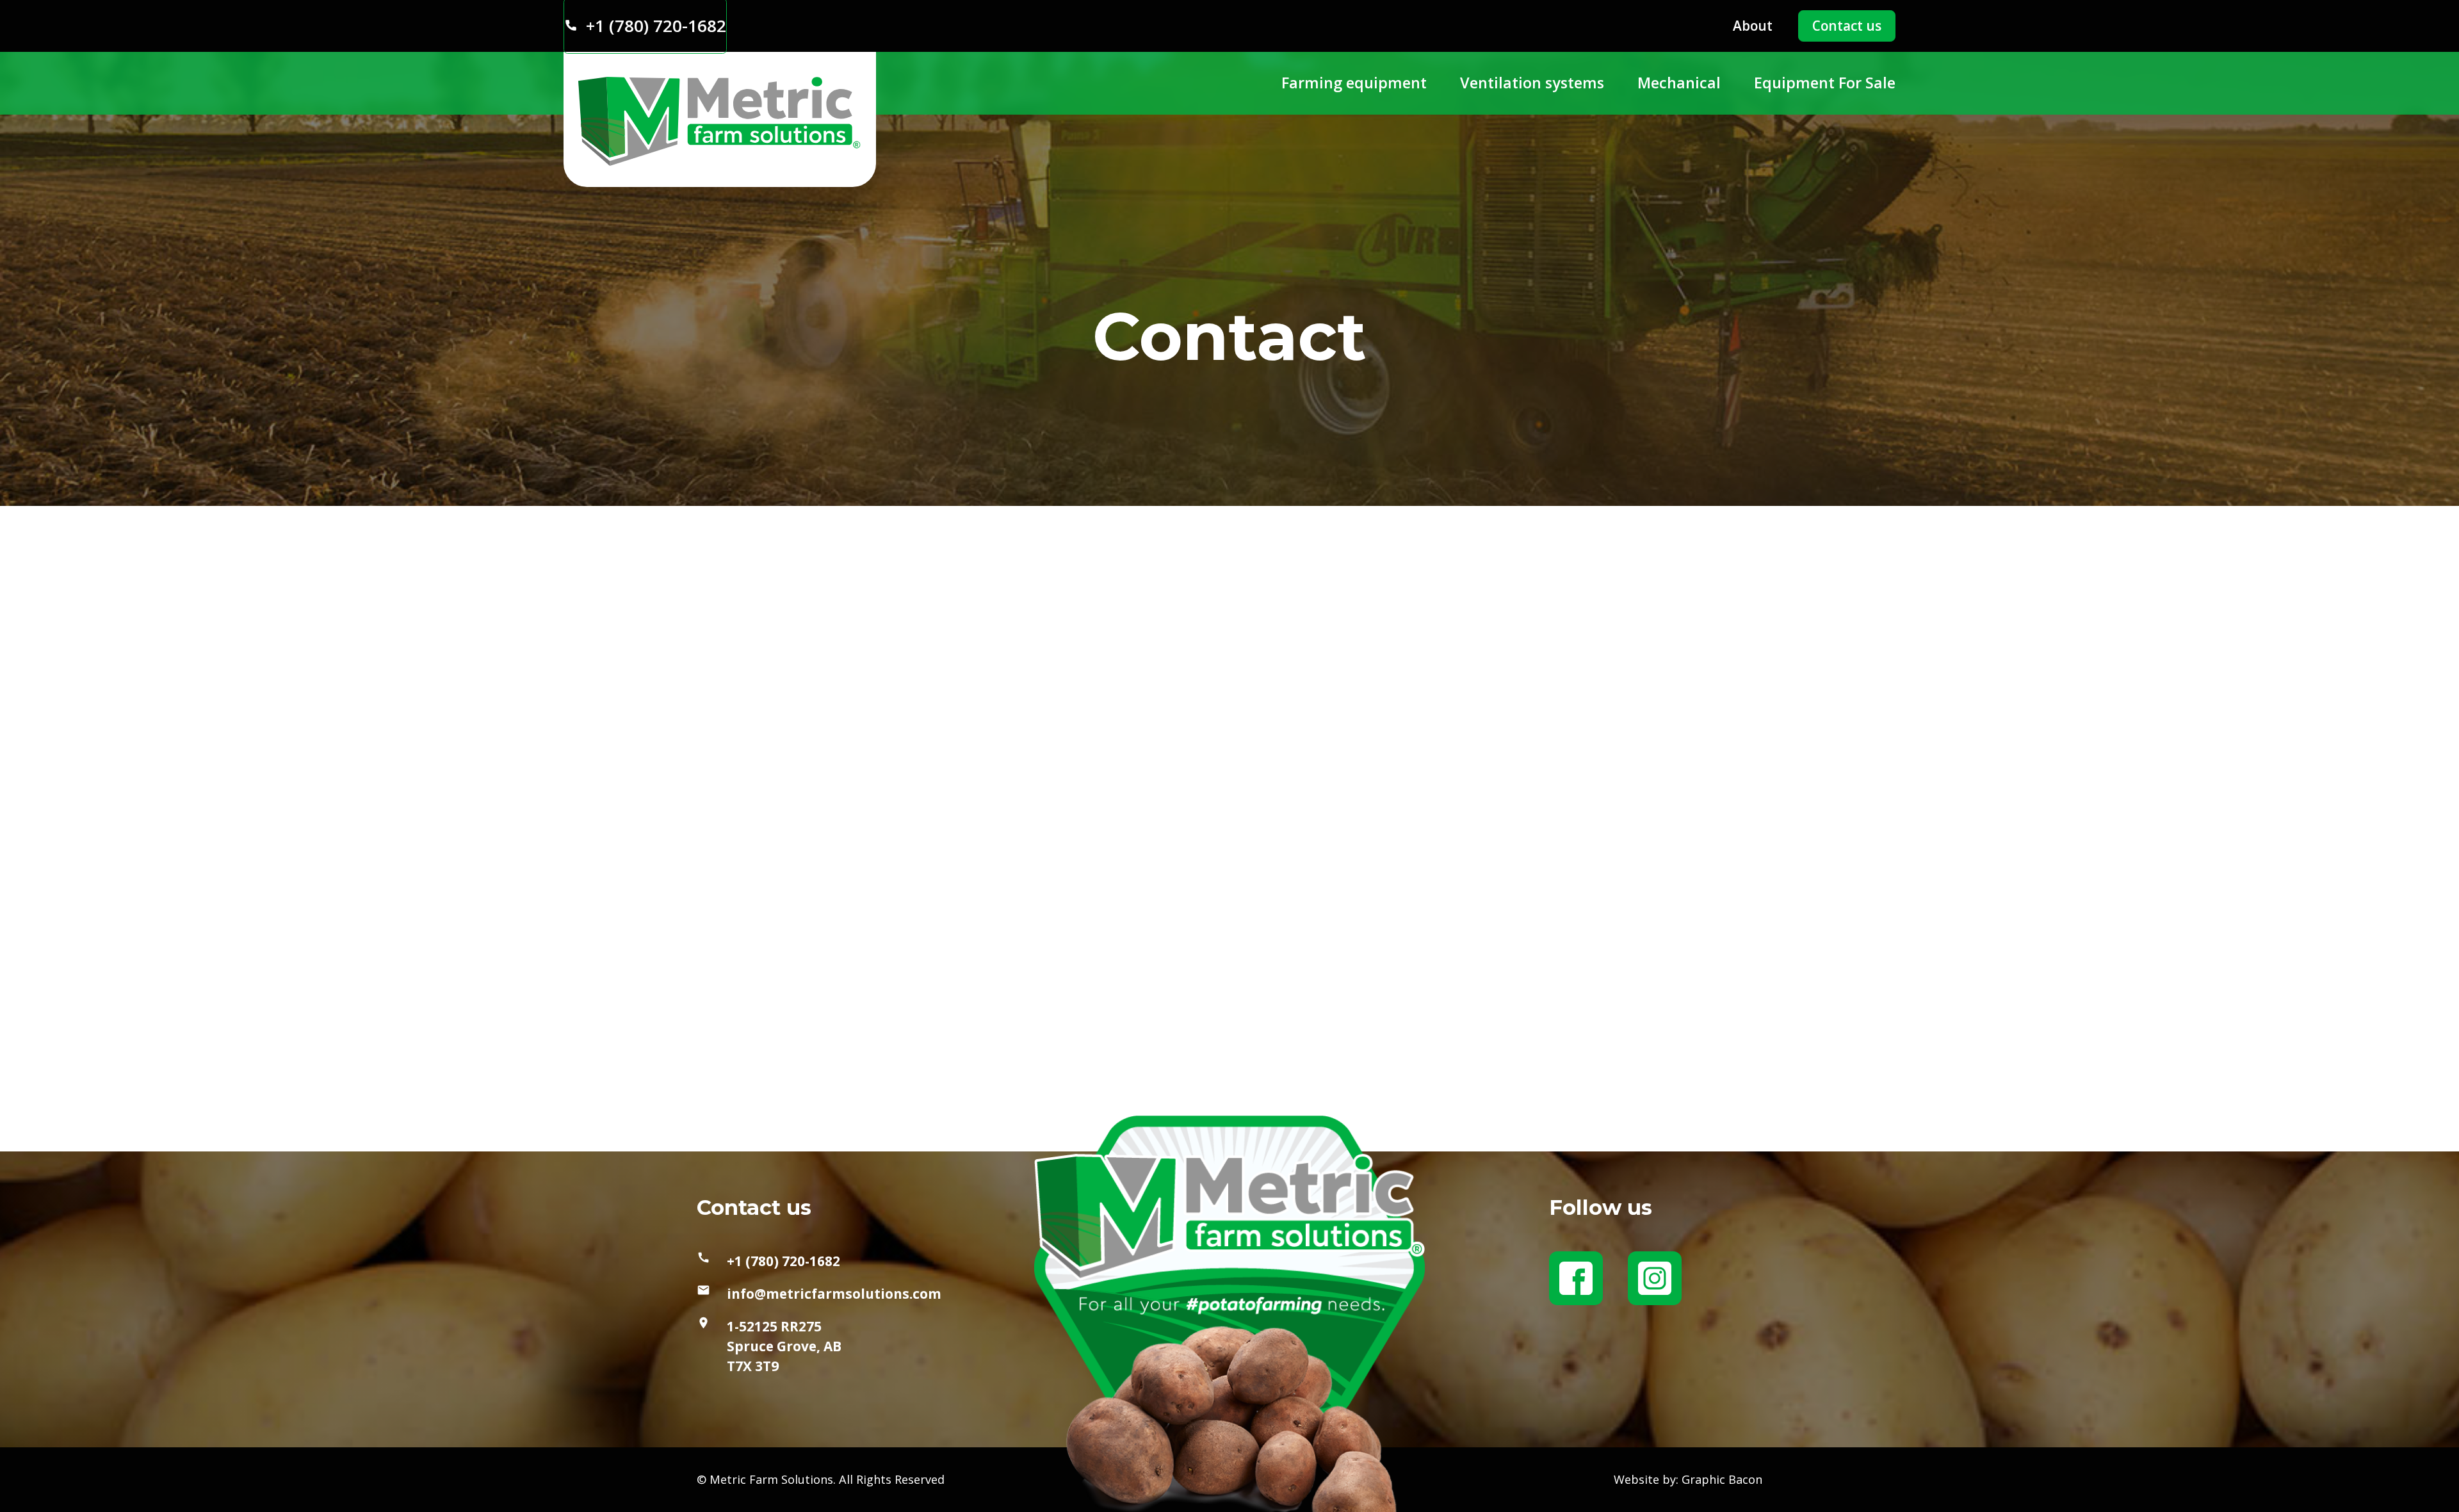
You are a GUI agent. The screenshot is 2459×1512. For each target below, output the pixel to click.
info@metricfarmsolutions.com (834, 1294)
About (1753, 26)
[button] (1354, 83)
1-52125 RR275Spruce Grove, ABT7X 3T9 (784, 1346)
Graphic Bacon (1722, 1479)
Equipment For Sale (1825, 83)
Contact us (1847, 26)
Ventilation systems (1532, 83)
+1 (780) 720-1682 (783, 1261)
